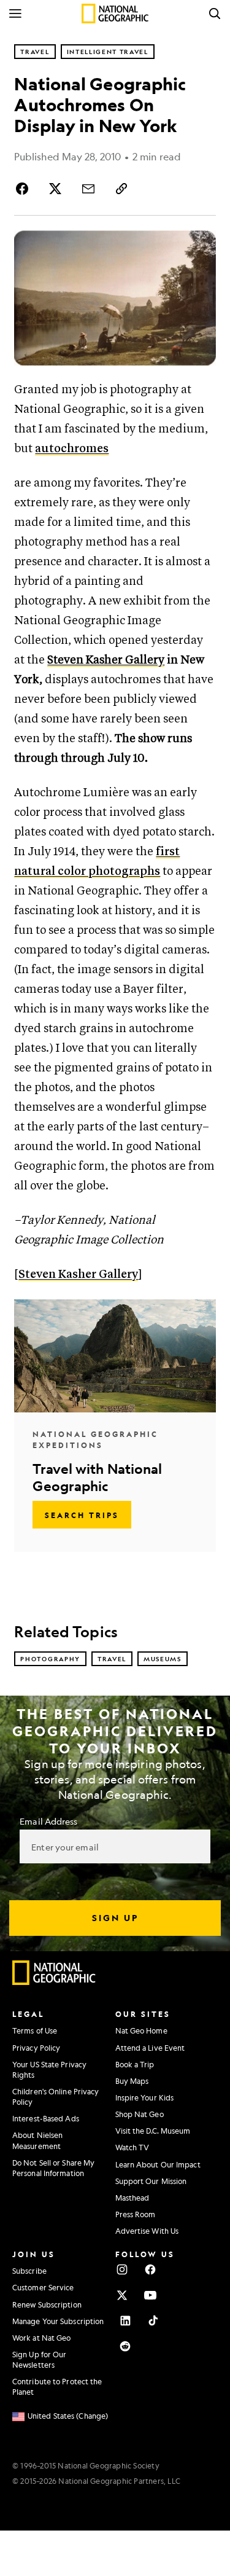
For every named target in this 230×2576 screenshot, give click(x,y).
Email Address (48, 1821)
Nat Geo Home (141, 2030)
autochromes (72, 449)
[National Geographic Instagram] (122, 2269)
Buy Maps (132, 2081)
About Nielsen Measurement (37, 2140)
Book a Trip (135, 2064)
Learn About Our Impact (158, 2164)
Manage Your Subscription (58, 2321)
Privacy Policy (36, 2048)
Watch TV (132, 2147)
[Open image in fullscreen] (201, 245)
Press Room (136, 2214)
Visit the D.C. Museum (153, 2131)
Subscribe (29, 2271)
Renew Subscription (47, 2304)
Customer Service (43, 2287)
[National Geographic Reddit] (125, 2346)
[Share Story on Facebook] (24, 189)
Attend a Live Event (150, 2048)
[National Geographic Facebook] (150, 2269)
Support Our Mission (151, 2181)
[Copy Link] (121, 189)
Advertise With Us (147, 2231)
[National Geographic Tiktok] (153, 2320)
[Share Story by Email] (88, 189)
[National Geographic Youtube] (150, 2295)
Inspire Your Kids (145, 2097)
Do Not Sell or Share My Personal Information (53, 2168)
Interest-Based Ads (46, 2118)
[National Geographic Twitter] (122, 2295)
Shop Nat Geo (140, 2114)
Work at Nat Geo (42, 2338)
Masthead (132, 2198)
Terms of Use (35, 2030)
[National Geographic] (115, 14)
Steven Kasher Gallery (106, 660)
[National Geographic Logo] (54, 1982)
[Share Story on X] (55, 189)
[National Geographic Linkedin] (125, 2320)
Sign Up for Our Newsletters (40, 2359)
